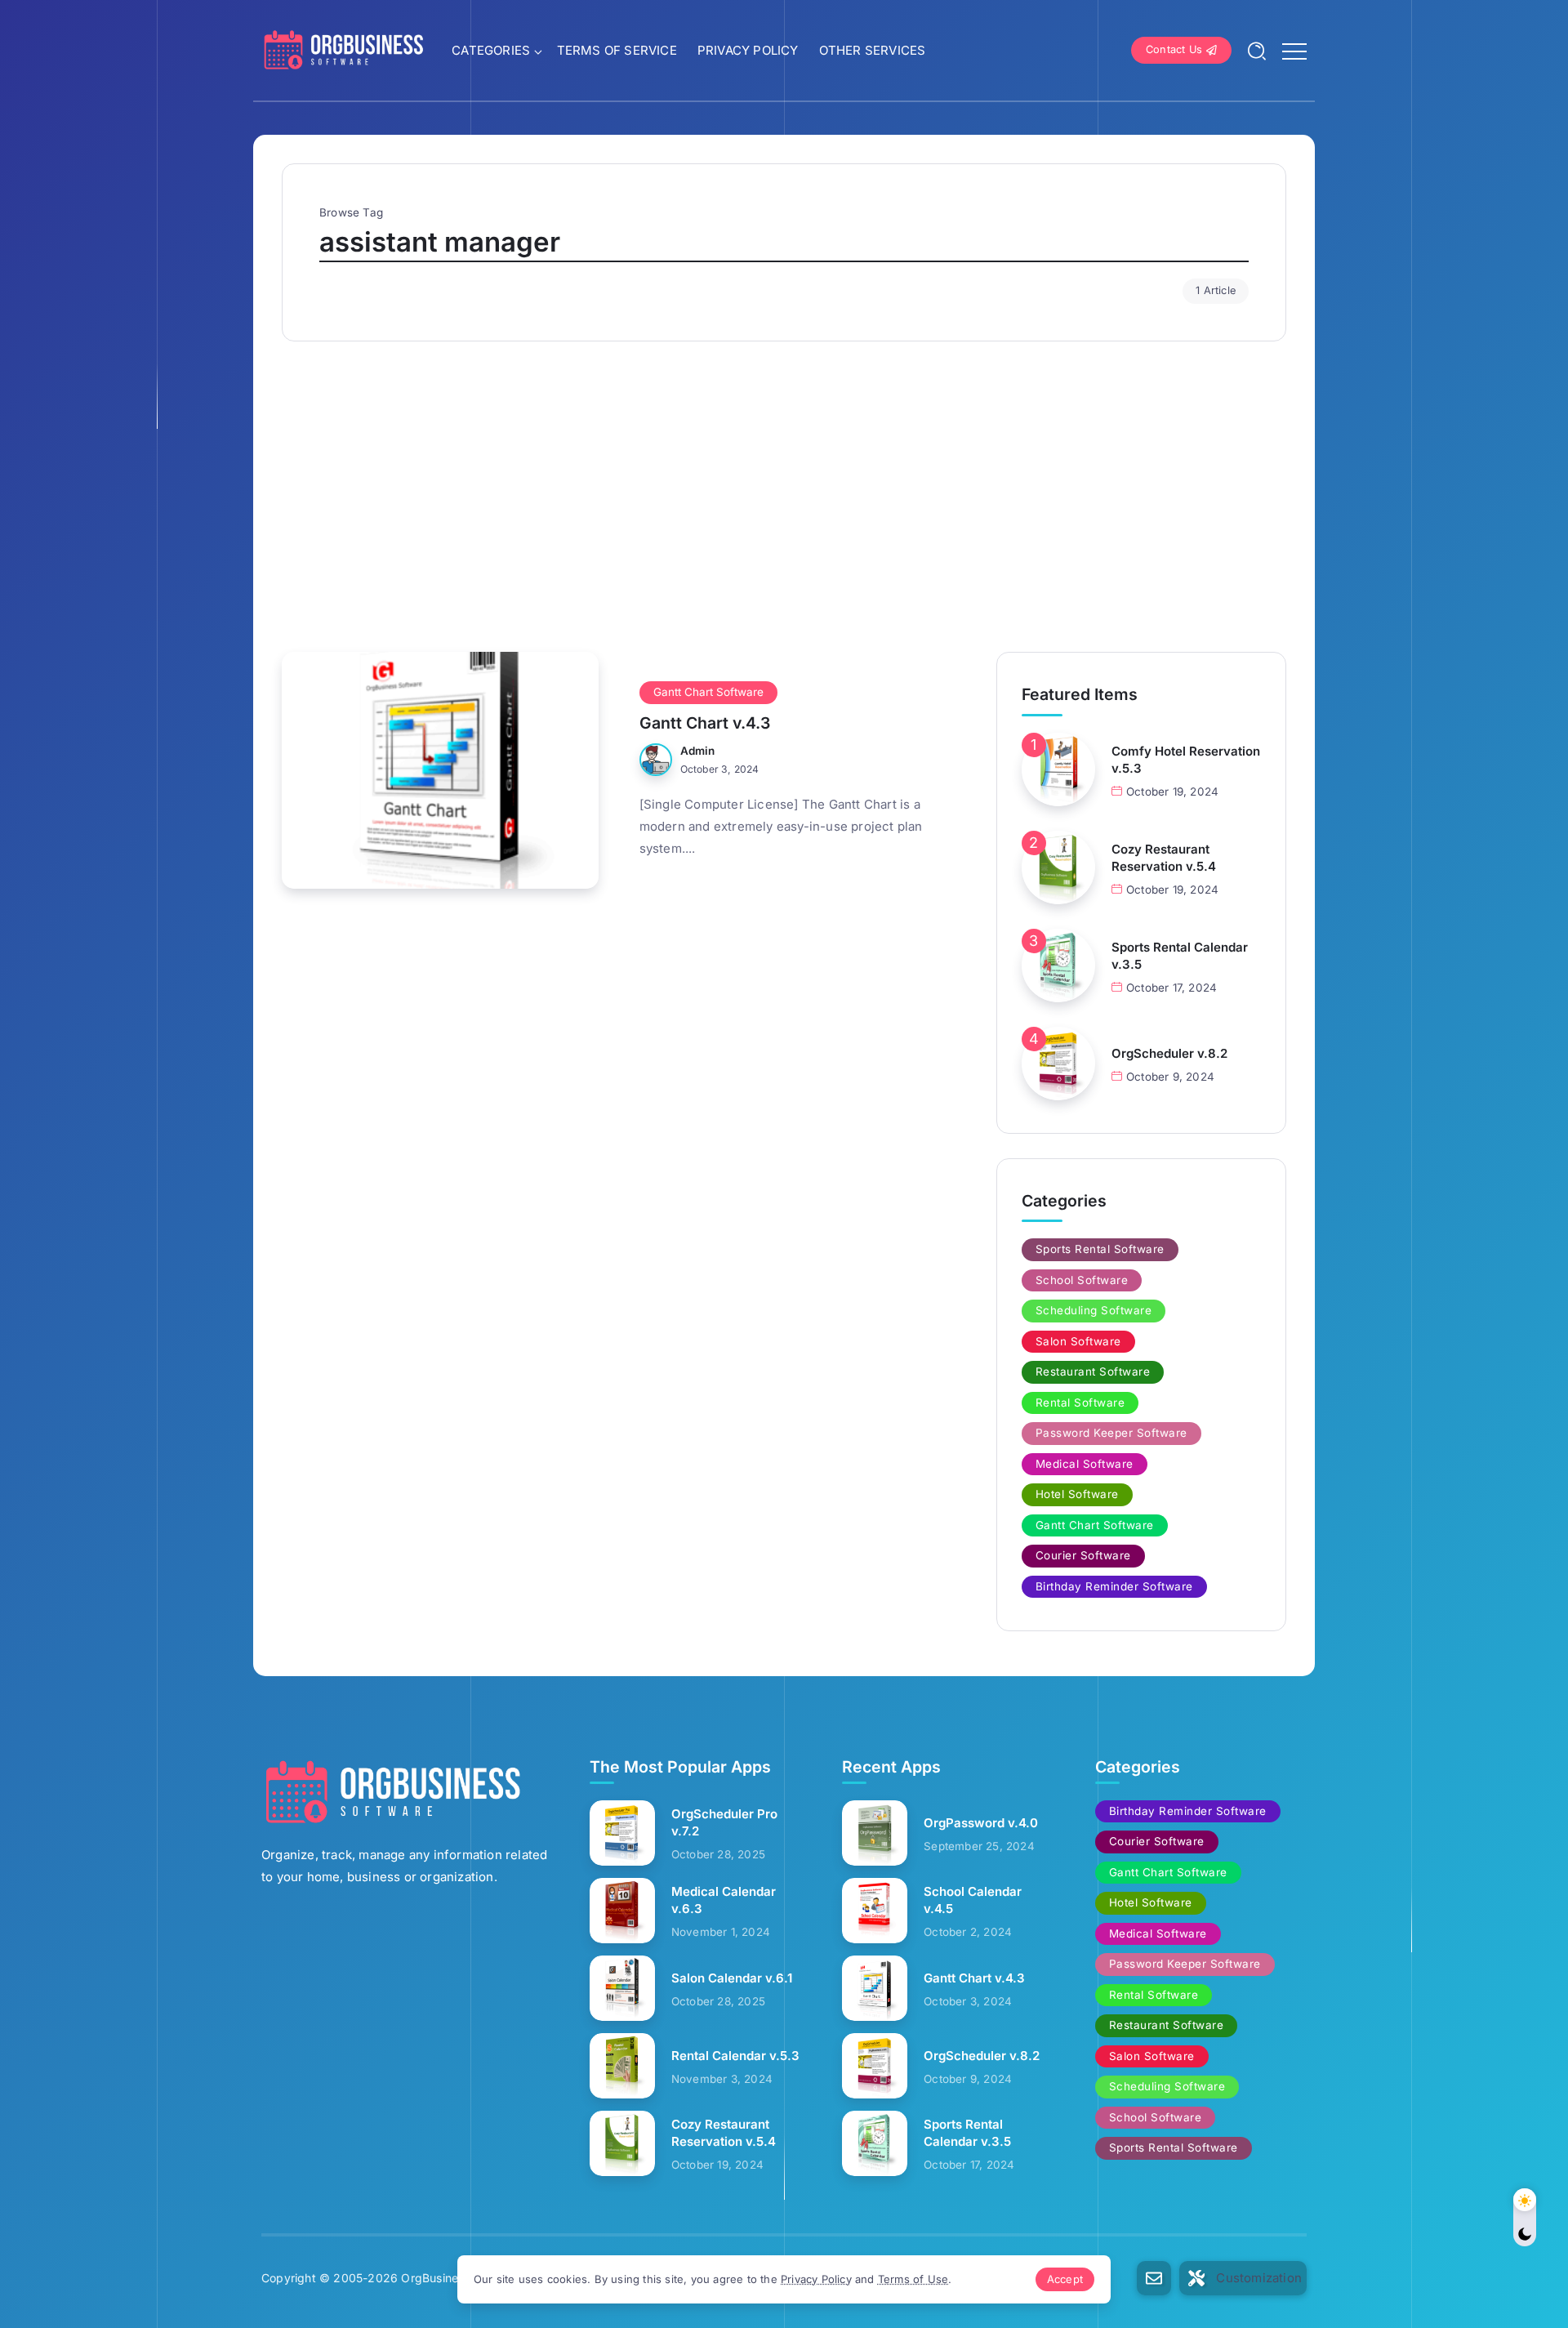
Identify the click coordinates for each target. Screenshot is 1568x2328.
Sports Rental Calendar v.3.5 (1180, 956)
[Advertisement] (784, 488)
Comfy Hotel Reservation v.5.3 (1186, 760)
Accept (1065, 2279)
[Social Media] (1154, 2278)
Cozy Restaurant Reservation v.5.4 (1164, 858)
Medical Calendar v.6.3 (724, 1900)
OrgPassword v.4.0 (981, 1823)
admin (698, 751)
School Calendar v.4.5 (973, 1900)
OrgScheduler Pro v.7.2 (724, 1822)
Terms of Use (913, 2279)
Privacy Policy (816, 2279)
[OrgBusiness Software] (343, 49)
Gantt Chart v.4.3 (705, 723)
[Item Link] (440, 770)
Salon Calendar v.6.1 (732, 1978)
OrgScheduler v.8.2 (1169, 1053)
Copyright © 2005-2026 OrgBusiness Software (392, 2278)
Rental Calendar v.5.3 (735, 2056)
